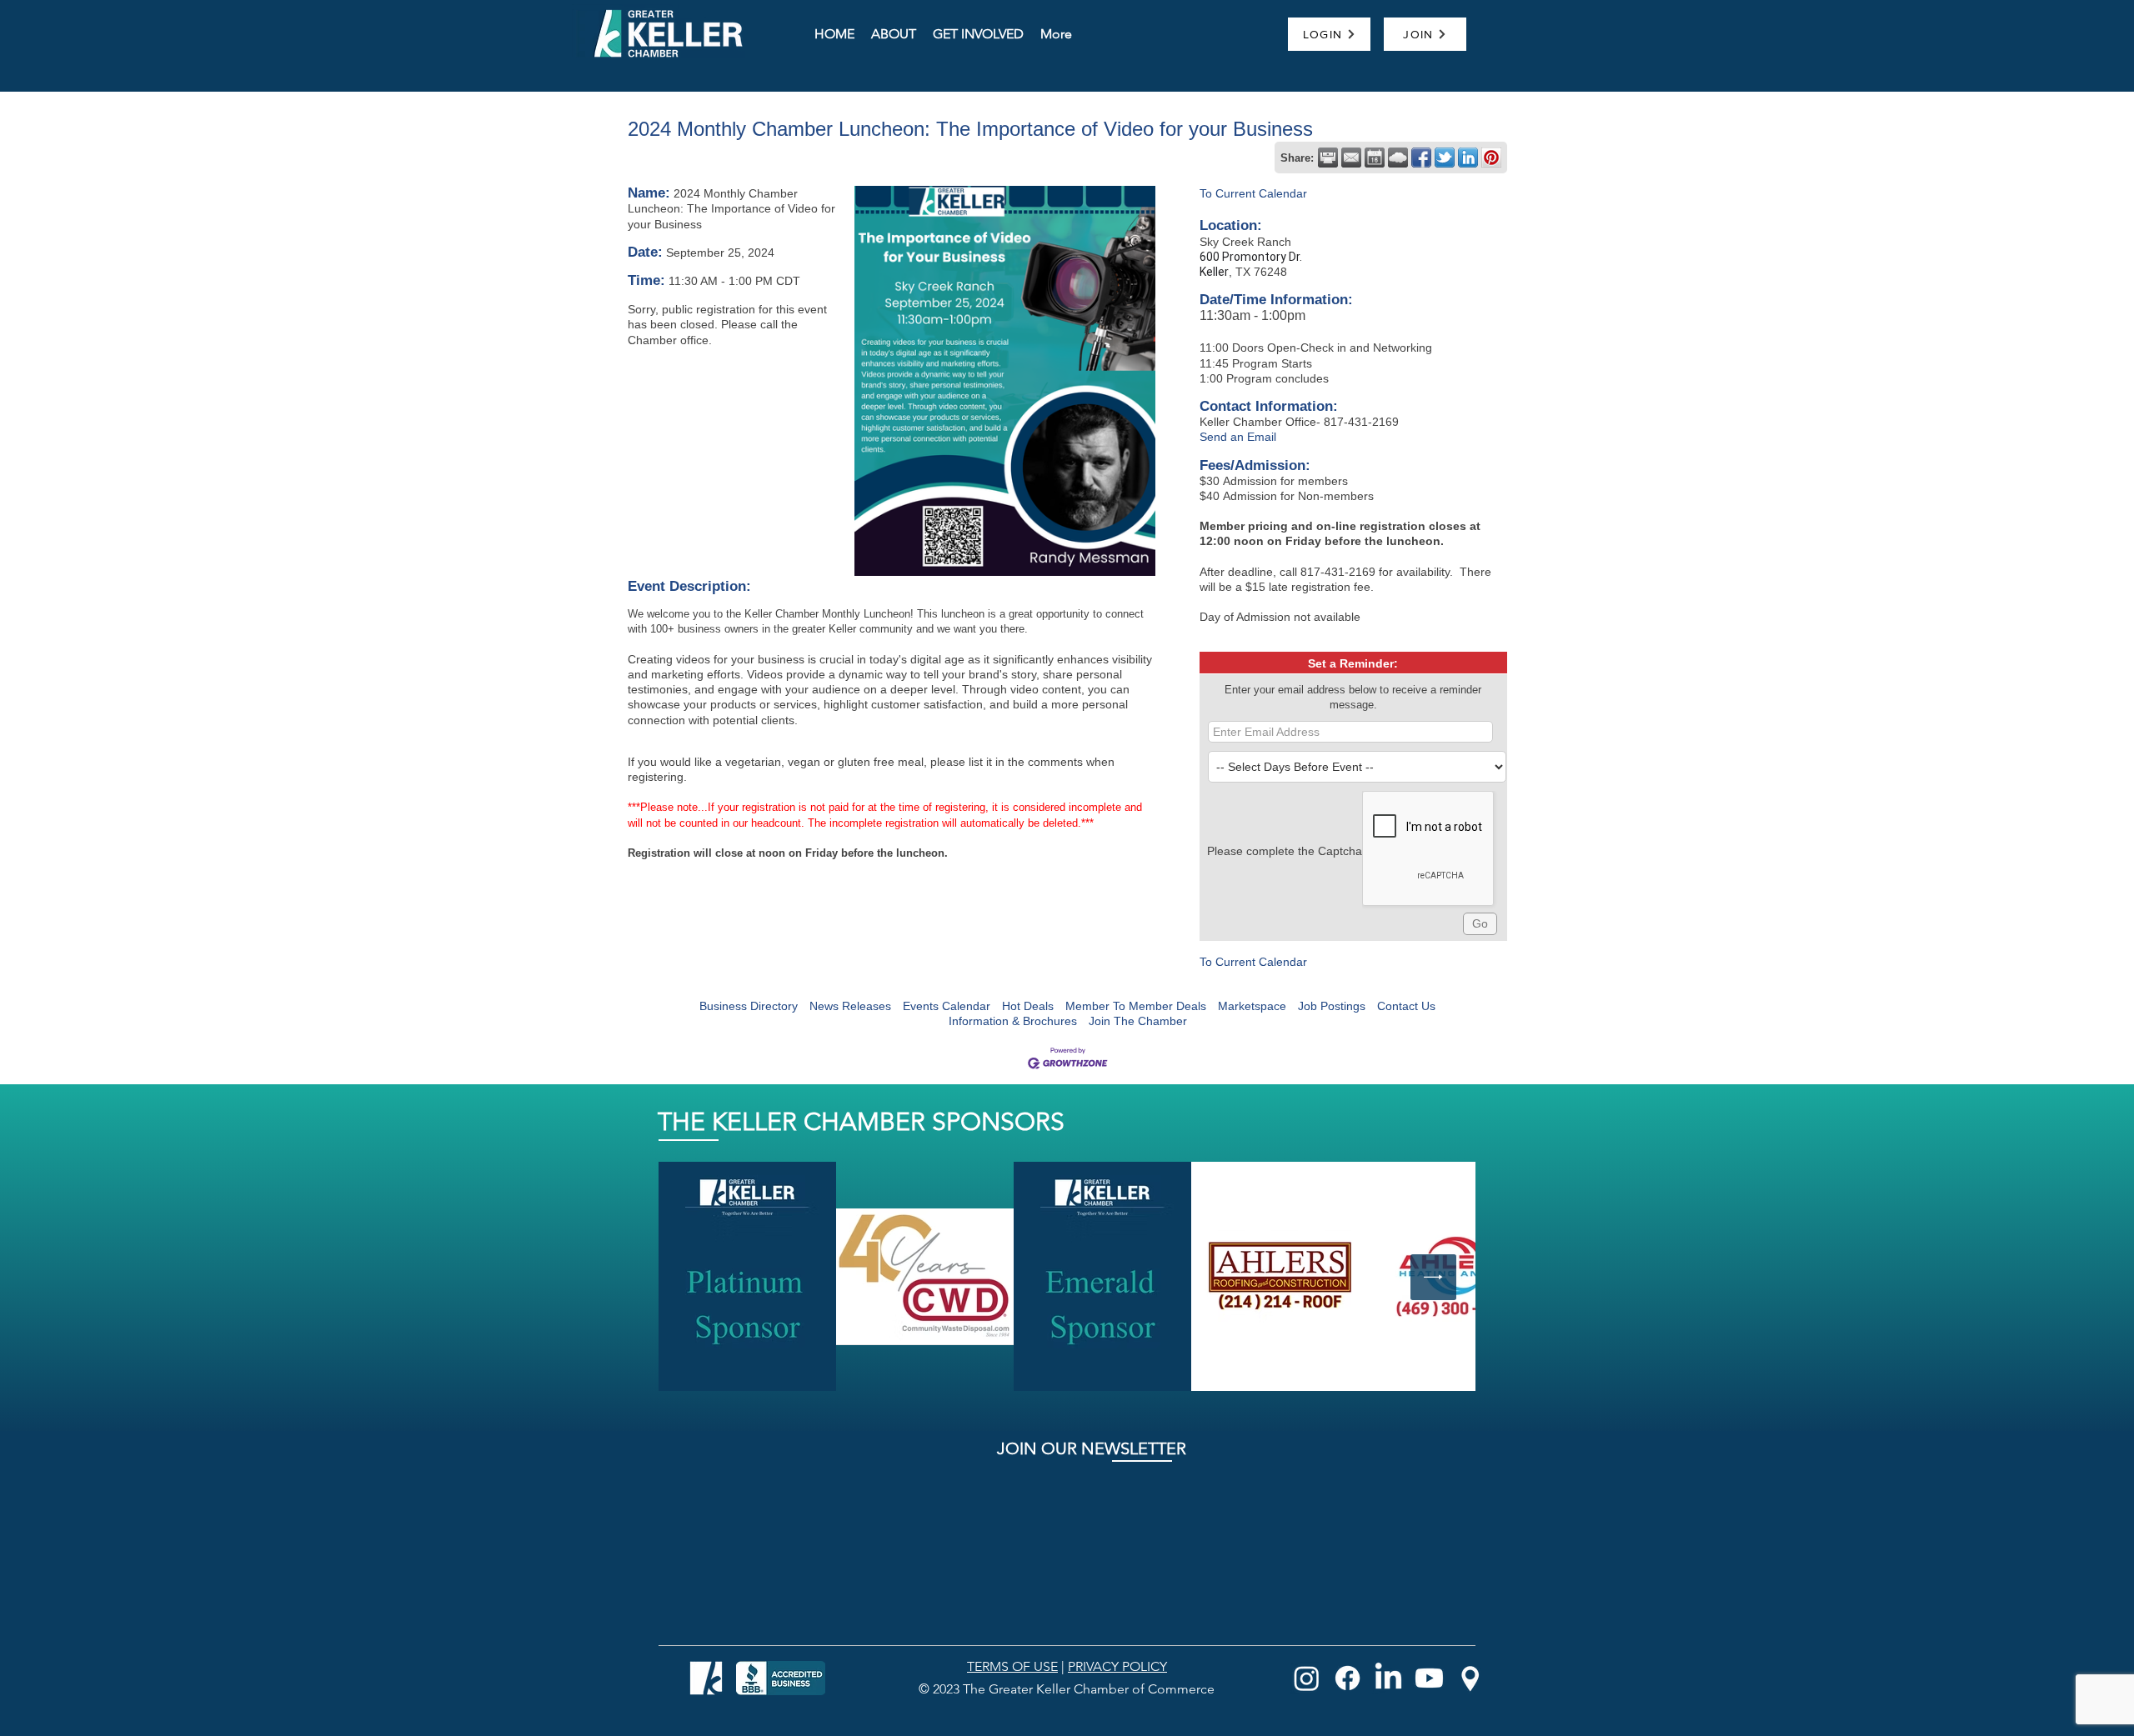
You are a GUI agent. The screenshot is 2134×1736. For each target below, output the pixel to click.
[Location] (1470, 1678)
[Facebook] (1348, 1678)
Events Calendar (947, 1006)
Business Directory (749, 1006)
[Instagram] (1307, 1678)
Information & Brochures (1013, 1021)
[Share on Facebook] (1421, 158)
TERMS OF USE (1012, 1666)
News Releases (850, 1006)
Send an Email (1238, 437)
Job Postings (1332, 1006)
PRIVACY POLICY (1117, 1666)
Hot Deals (1028, 1006)
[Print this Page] (1328, 158)
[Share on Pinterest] (1491, 158)
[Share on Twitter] (1445, 158)
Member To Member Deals (1136, 1006)
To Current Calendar (1253, 193)
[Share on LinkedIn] (1468, 158)
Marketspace (1252, 1006)
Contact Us (1406, 1006)
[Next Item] (1433, 1277)
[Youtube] (1429, 1678)
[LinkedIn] (1388, 1678)
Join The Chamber (1138, 1021)
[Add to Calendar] (1375, 158)
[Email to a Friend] (1351, 158)
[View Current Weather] (1398, 158)
